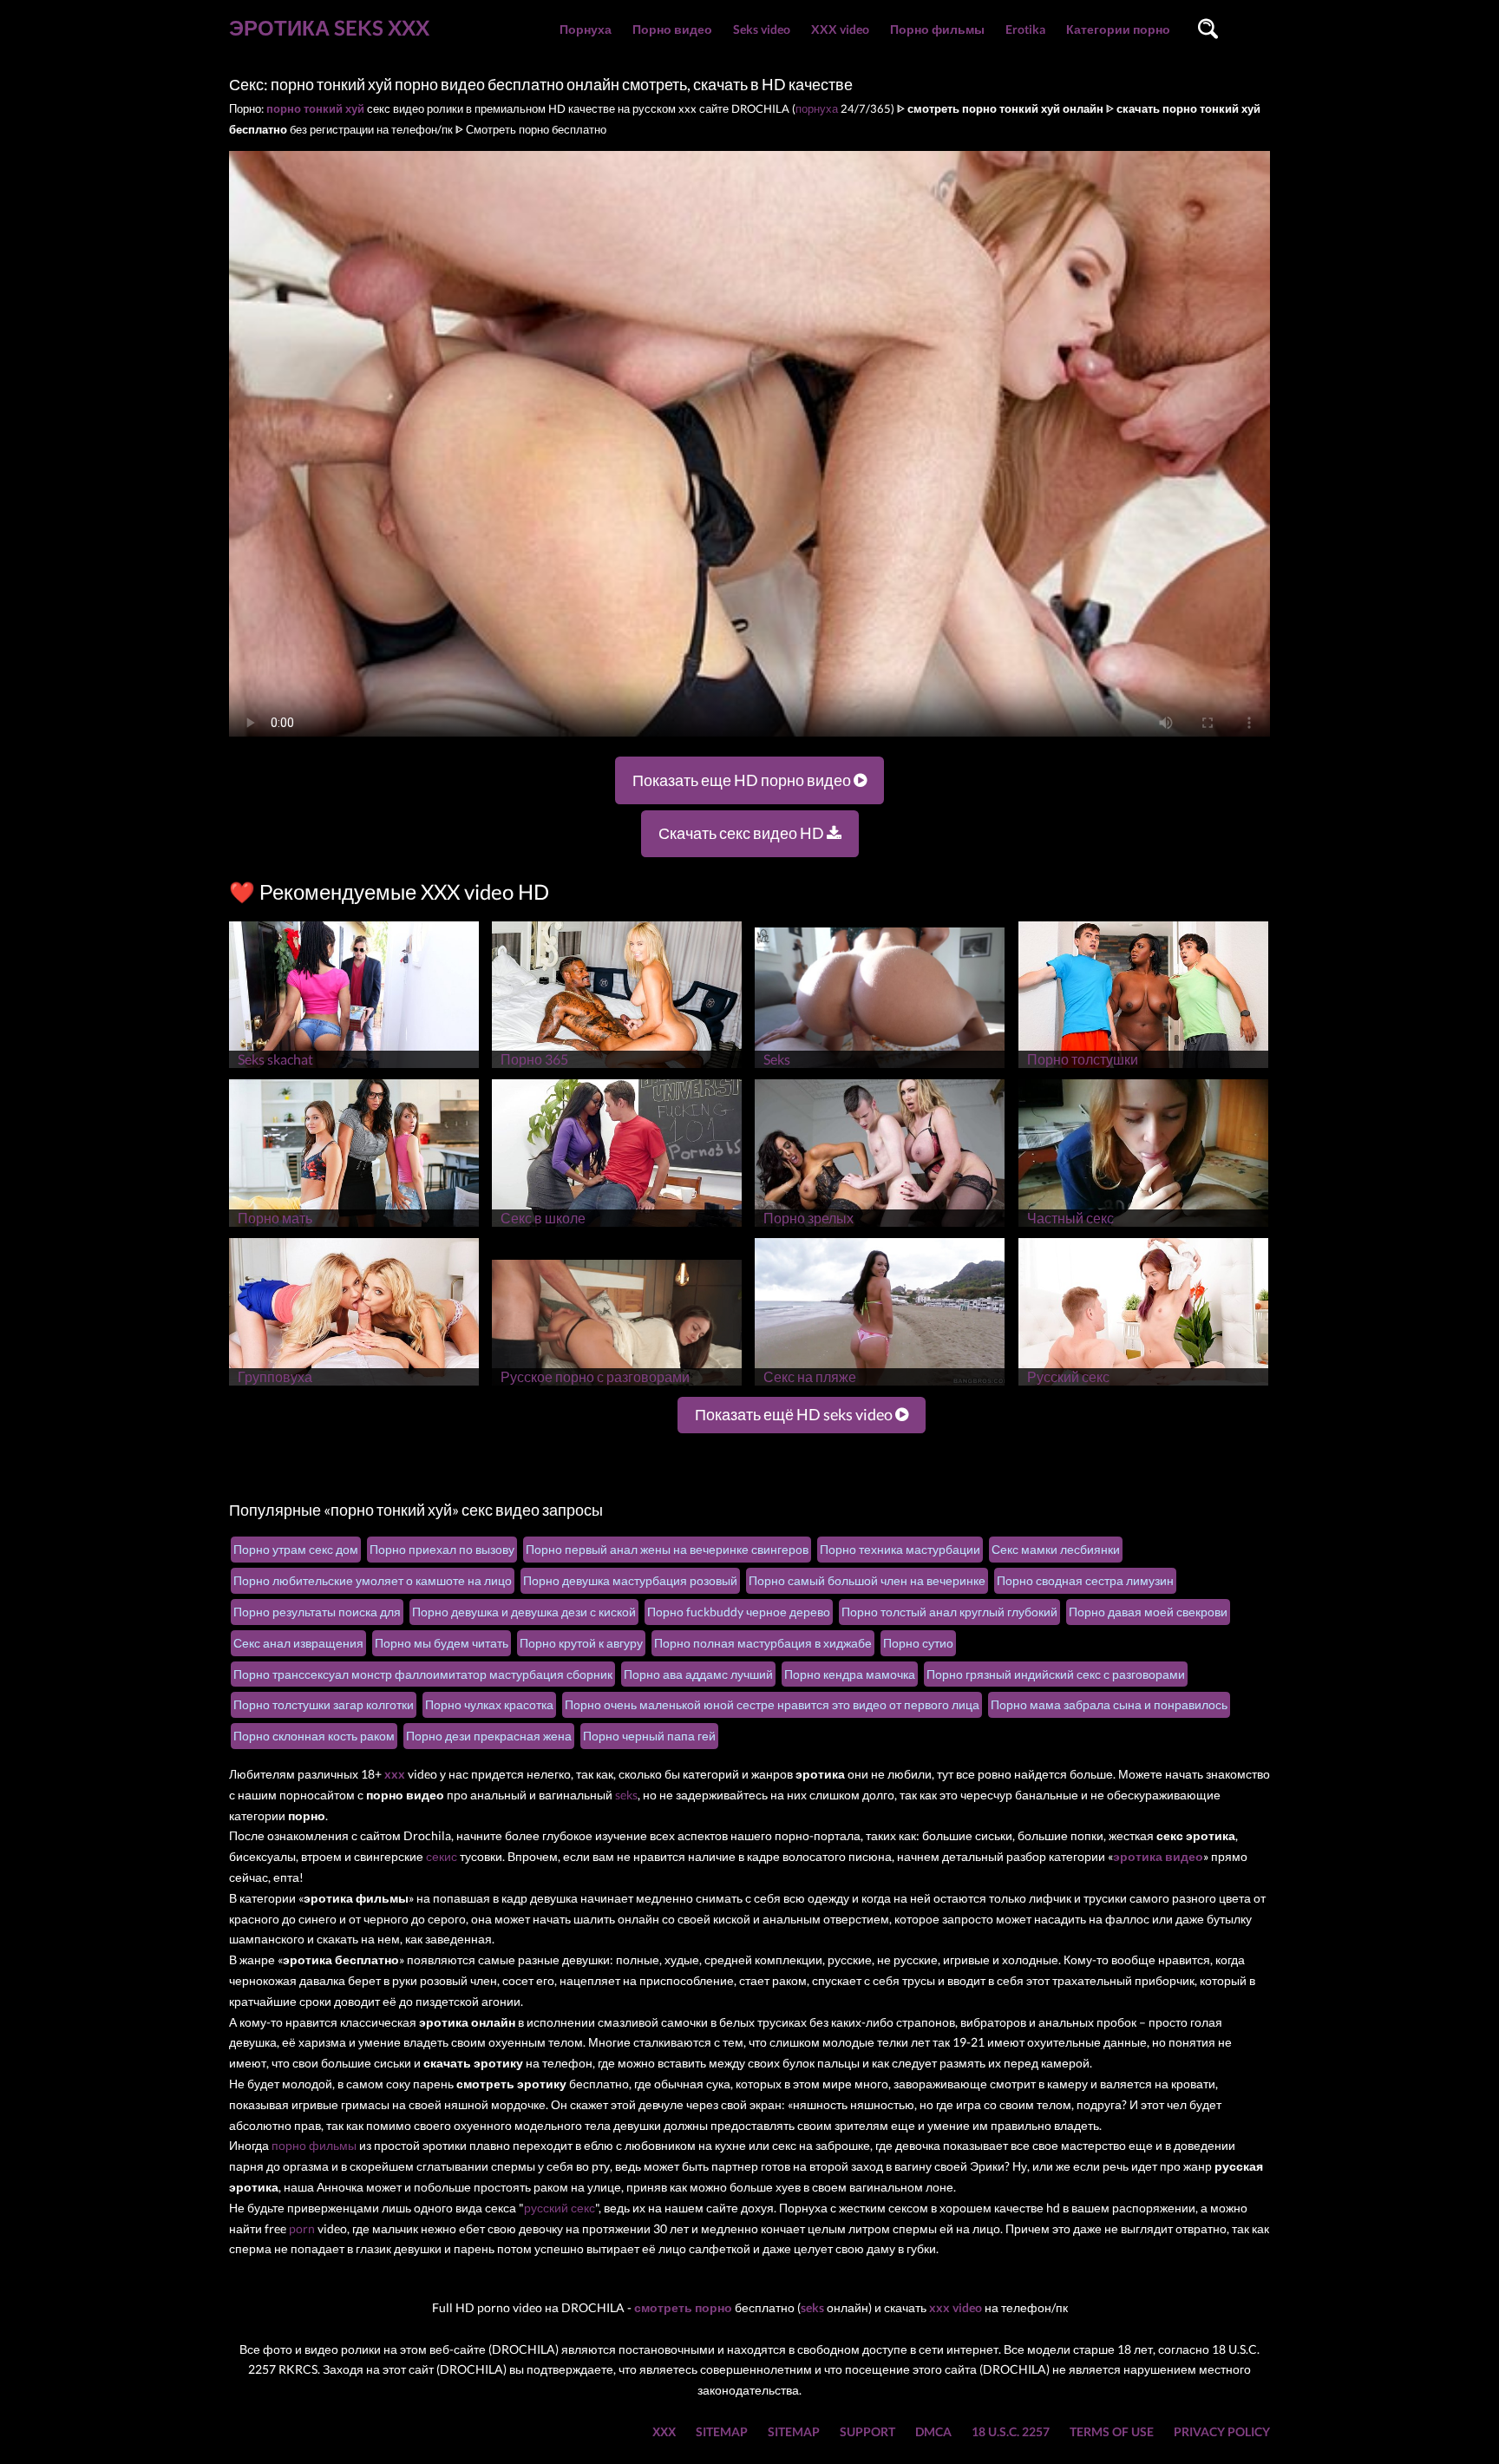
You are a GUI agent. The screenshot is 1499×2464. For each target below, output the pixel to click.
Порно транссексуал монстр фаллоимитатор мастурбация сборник (423, 1674)
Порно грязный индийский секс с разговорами (1056, 1674)
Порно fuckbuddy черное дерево (739, 1612)
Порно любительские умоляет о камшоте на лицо (373, 1580)
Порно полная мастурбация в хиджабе (763, 1643)
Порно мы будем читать (442, 1643)
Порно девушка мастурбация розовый (630, 1580)
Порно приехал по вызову (442, 1549)
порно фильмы (314, 2145)
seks (626, 1795)
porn (302, 2228)
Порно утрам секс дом (296, 1549)
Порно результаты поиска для (317, 1612)
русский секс (560, 2208)
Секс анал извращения (298, 1643)
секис (442, 1856)
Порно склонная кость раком (314, 1736)
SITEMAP (722, 2431)
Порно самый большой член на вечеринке (867, 1580)
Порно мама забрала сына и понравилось (1109, 1704)
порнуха (817, 108)
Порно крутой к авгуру (581, 1643)
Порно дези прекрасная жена (489, 1736)
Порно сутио (918, 1643)
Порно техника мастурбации (900, 1549)
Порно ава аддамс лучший (698, 1674)
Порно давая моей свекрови (1148, 1612)
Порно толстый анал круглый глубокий (949, 1612)
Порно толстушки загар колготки (324, 1704)
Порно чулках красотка (489, 1704)
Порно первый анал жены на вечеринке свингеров (667, 1549)
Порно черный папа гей (649, 1736)
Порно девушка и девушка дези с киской (524, 1612)
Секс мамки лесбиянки (1056, 1549)
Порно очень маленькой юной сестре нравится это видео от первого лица (772, 1704)
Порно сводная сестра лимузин (1085, 1580)
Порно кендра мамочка (850, 1674)
